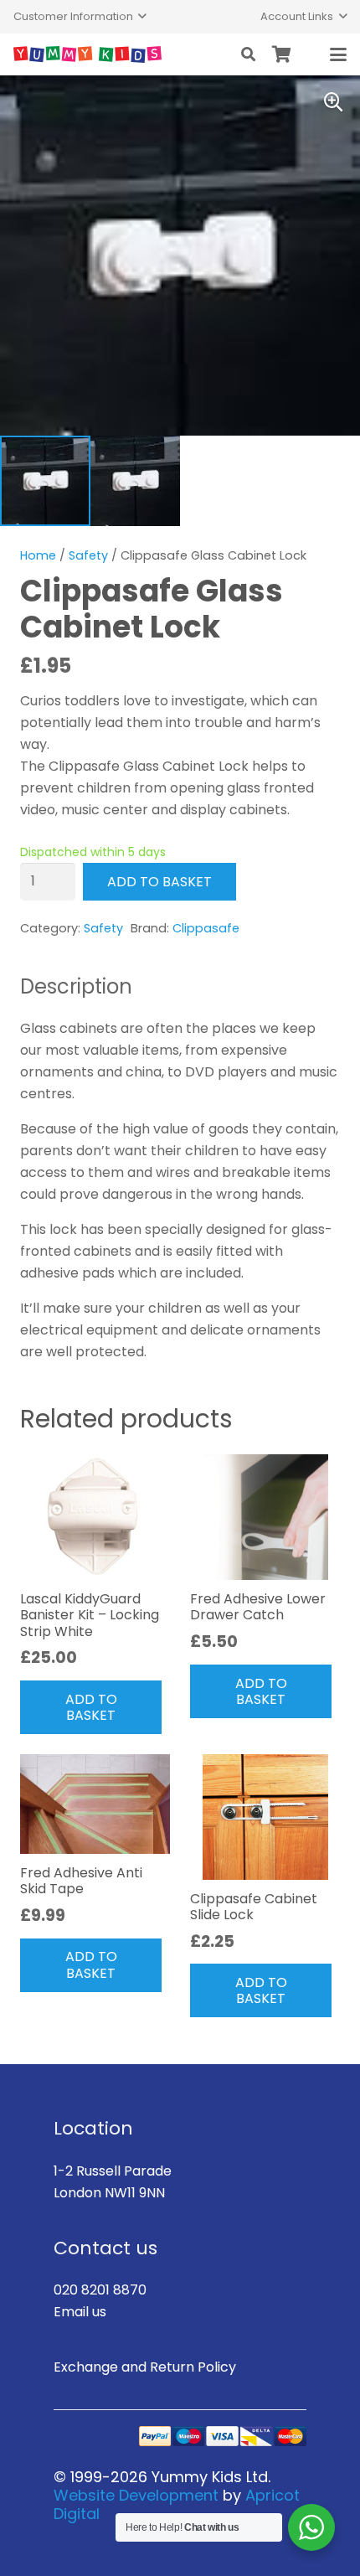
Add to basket (159, 882)
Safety (88, 555)
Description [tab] (76, 986)
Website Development (136, 2495)
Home (38, 555)
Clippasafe (206, 928)
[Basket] (282, 54)
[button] (80, 17)
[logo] (87, 54)
